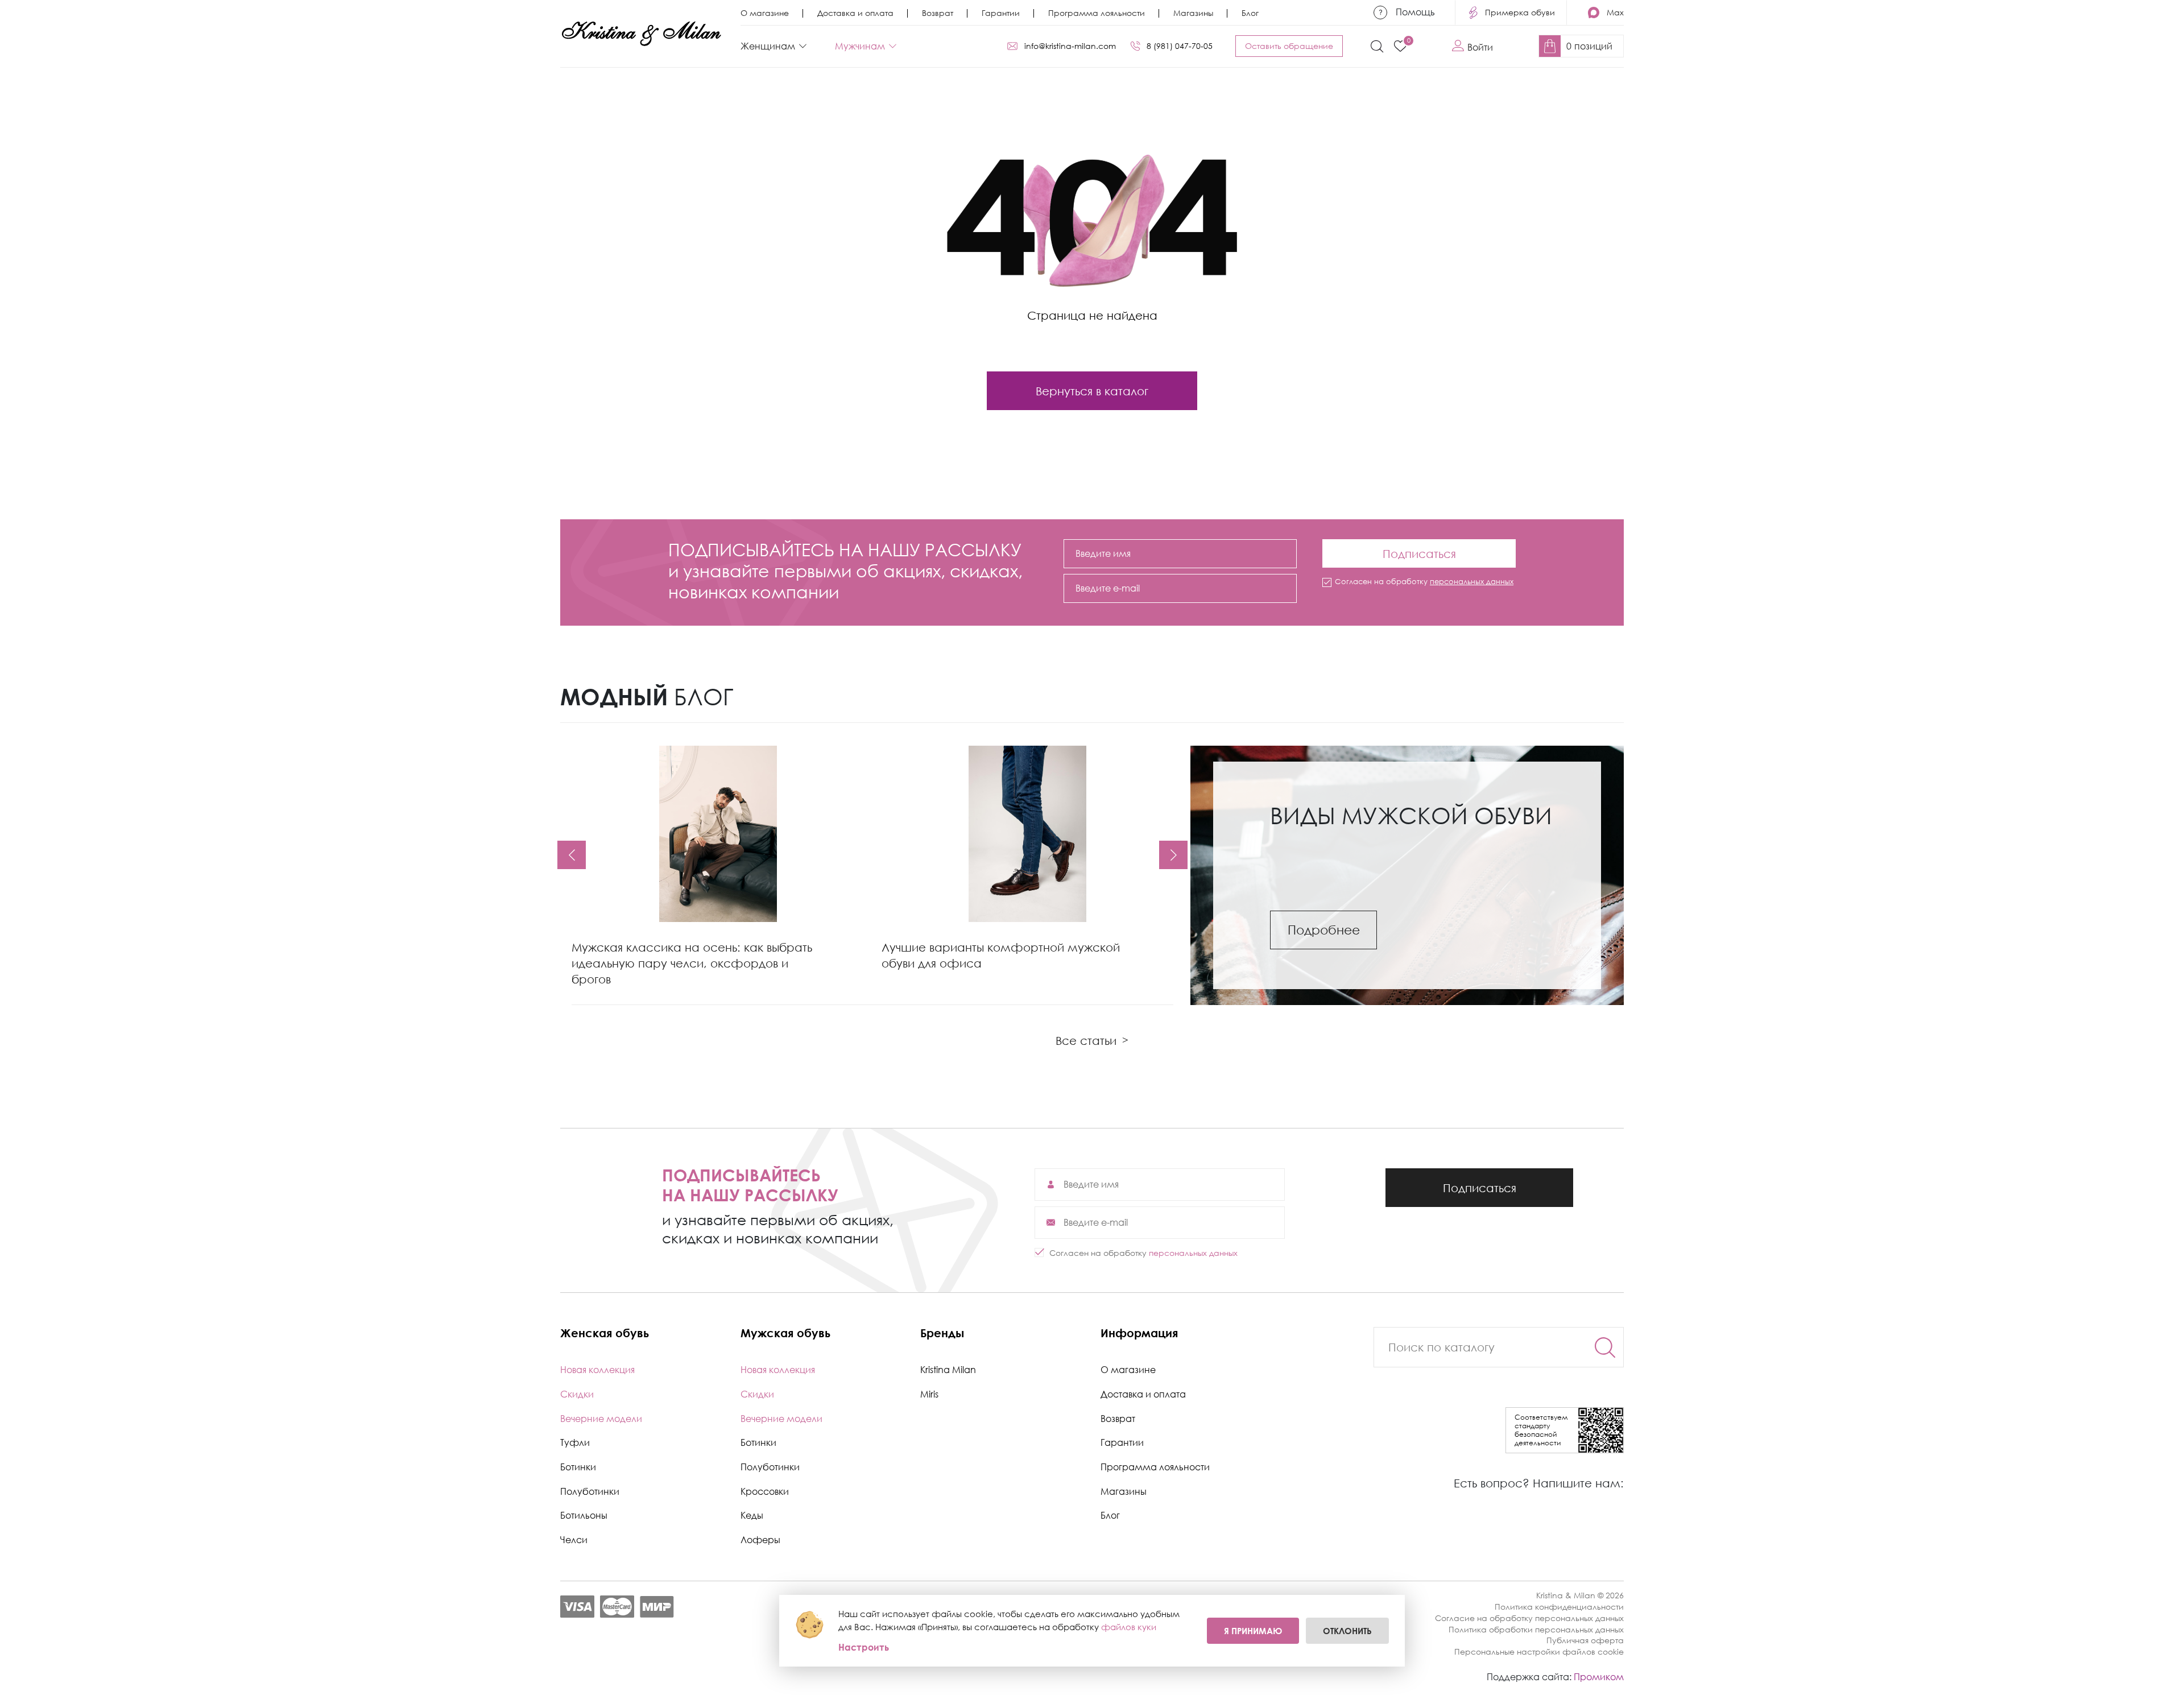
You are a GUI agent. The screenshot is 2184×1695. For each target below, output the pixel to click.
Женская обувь (605, 1333)
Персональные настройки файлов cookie (1539, 1651)
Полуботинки (590, 1491)
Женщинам (768, 46)
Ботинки (578, 1467)
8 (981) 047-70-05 (1180, 46)
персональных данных (1472, 581)
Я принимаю (1253, 1631)
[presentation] (572, 855)
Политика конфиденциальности (1559, 1607)
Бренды (942, 1333)
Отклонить (1347, 1631)
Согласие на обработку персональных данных (1529, 1618)
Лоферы (760, 1540)
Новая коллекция (597, 1370)
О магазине (765, 13)
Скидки (577, 1394)
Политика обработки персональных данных (1536, 1629)
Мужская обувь (785, 1333)
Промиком (1599, 1677)
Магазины (1193, 13)
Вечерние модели (601, 1419)
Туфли (575, 1442)
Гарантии (1001, 13)
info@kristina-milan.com (1070, 46)
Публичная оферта (1585, 1640)
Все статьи (1092, 1040)
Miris (929, 1394)
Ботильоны (584, 1515)
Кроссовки (765, 1491)
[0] (1400, 46)
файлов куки (1129, 1627)
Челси (574, 1540)
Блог (1250, 13)
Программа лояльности (1097, 13)
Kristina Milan (948, 1370)
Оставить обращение (1289, 46)
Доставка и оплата (855, 13)
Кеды (752, 1515)
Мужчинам (860, 46)
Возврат (938, 13)
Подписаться (1419, 550)
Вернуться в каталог (1092, 391)
